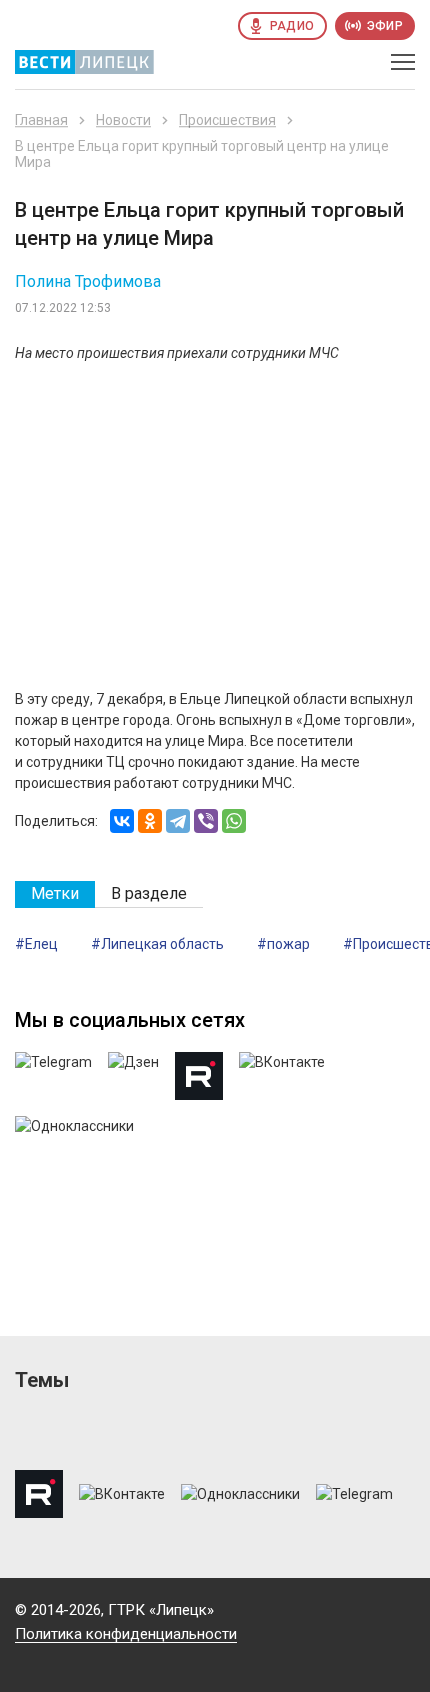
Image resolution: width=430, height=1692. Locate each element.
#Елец (36, 944)
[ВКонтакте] (122, 821)
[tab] (55, 894)
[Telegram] (178, 821)
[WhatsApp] (234, 821)
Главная (41, 120)
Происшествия (227, 120)
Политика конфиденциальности (126, 1634)
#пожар (283, 944)
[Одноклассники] (150, 821)
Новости (123, 120)
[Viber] (206, 821)
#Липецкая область (157, 944)
